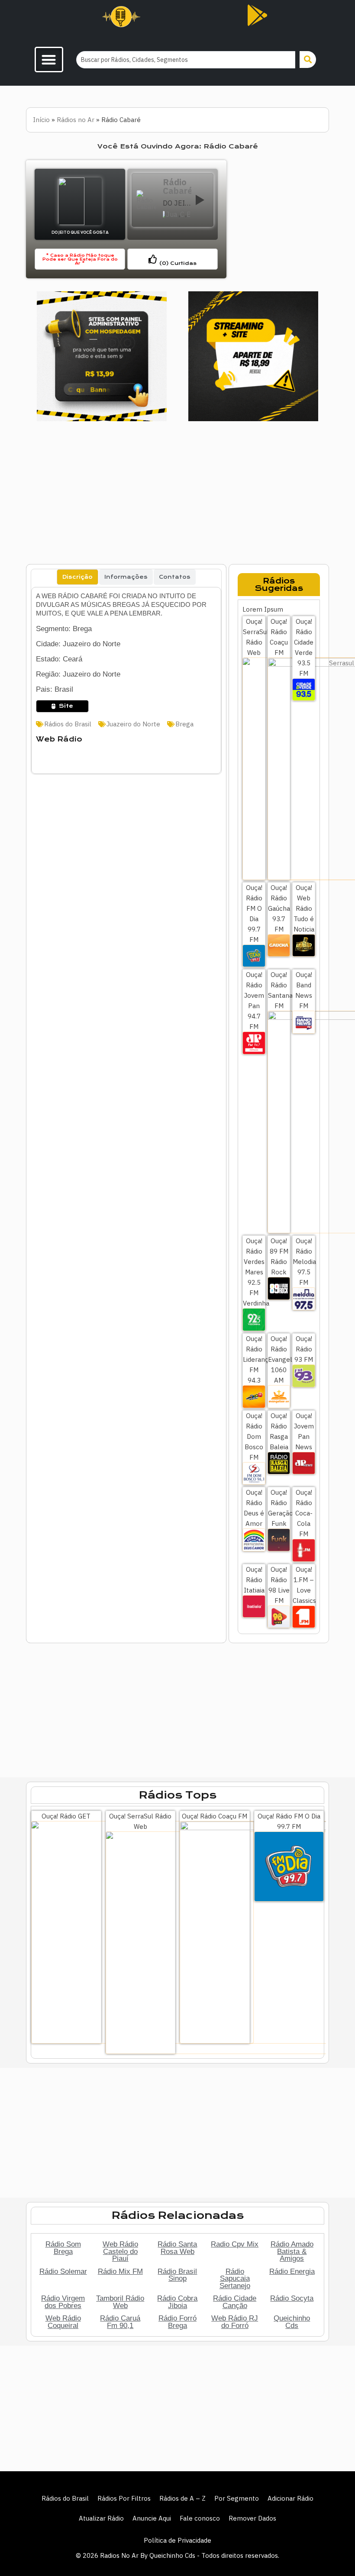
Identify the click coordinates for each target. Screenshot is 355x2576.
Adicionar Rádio (290, 2498)
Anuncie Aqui (152, 2518)
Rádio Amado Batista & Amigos (292, 2251)
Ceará (182, 214)
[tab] (77, 577)
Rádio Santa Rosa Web (177, 2248)
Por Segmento (237, 2498)
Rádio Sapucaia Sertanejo (235, 2278)
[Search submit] (308, 60)
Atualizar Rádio (101, 2518)
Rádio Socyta (292, 2298)
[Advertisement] (279, 219)
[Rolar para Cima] (334, 2551)
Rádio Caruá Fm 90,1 (120, 2322)
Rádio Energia (292, 2271)
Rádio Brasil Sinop (177, 2275)
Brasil (189, 214)
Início (41, 120)
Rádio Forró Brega (177, 2322)
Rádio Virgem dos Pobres (63, 2302)
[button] (49, 60)
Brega (184, 724)
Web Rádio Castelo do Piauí (120, 2251)
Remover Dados (252, 2518)
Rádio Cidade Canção (235, 2302)
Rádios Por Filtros (124, 2498)
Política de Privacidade (177, 2540)
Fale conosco (200, 2518)
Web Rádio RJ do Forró (235, 2322)
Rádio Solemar (63, 2271)
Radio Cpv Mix (235, 2244)
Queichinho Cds (292, 2322)
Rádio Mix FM (120, 2271)
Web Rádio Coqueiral (63, 2322)
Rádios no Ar (76, 120)
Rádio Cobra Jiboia (177, 2302)
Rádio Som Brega (63, 2248)
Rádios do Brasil (68, 724)
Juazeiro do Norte (172, 214)
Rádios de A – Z (182, 2498)
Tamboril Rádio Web (120, 2302)
